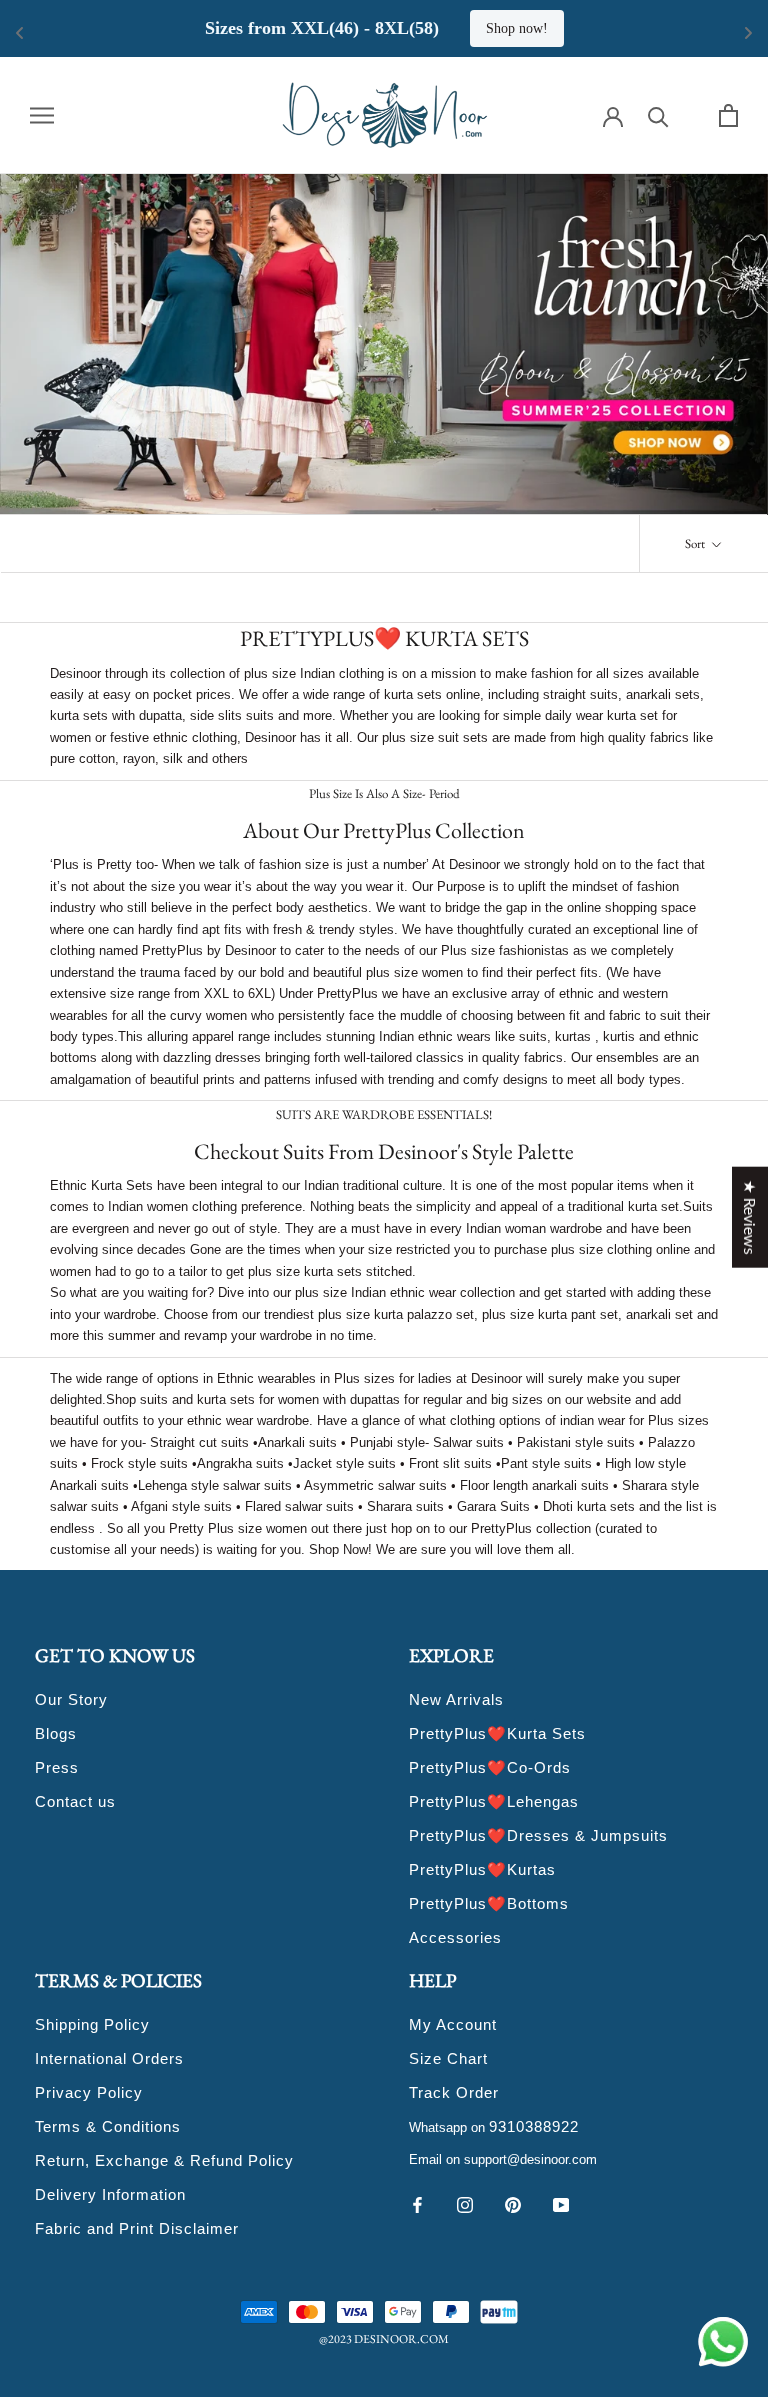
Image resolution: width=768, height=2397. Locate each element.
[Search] (658, 115)
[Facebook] (417, 2204)
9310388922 (534, 2126)
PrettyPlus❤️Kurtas (482, 1869)
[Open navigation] (42, 115)
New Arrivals (456, 1699)
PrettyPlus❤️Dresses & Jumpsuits (538, 1835)
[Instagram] (465, 2204)
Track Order (454, 2092)
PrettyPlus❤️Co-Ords (490, 1767)
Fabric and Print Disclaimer (137, 2228)
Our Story (71, 1699)
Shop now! (657, 28)
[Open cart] (728, 115)
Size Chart (448, 2058)
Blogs (56, 1733)
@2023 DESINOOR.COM (384, 2339)
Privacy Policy (89, 2092)
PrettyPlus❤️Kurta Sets (497, 1733)
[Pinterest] (513, 2204)
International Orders (109, 2058)
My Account (453, 2024)
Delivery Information (110, 2194)
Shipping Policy (92, 2024)
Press (57, 1767)
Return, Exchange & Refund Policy (164, 2160)
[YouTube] (561, 2204)
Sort (696, 543)
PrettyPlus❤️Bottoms (489, 1903)
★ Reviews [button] (750, 1216)
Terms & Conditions (108, 2126)
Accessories (455, 1937)
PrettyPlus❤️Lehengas (494, 1801)
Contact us (75, 1801)
